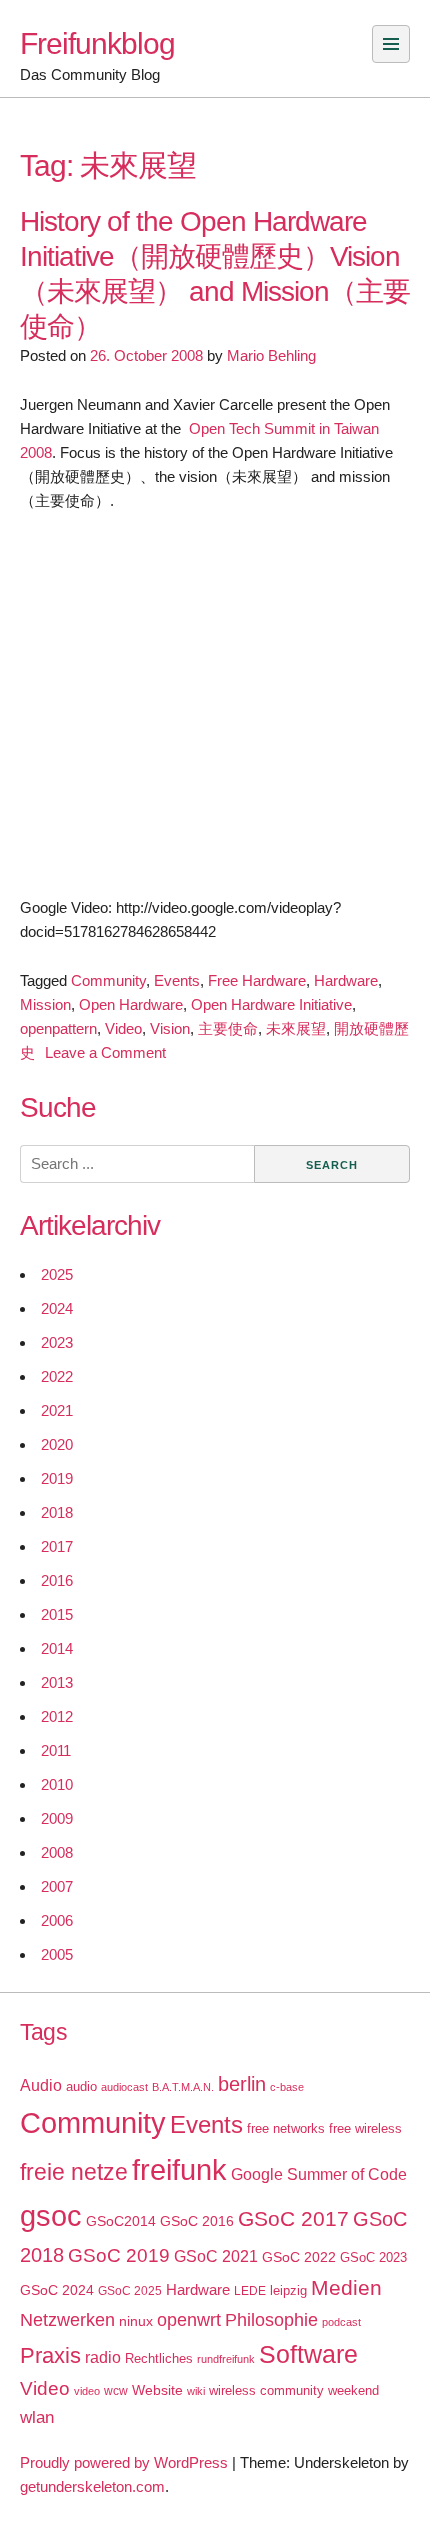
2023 (57, 1342)
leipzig (288, 2290)
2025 (57, 1274)
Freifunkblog (97, 43)
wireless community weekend (294, 2390)
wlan (37, 2417)
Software (308, 2354)
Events (177, 980)
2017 (57, 1546)
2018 (57, 1512)
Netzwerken (67, 2320)
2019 (57, 1478)
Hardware (346, 980)
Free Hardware (257, 980)
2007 (57, 1886)
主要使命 (228, 1028)
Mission (45, 1004)
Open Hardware (131, 1004)
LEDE (250, 2291)
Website (157, 2390)
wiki (196, 2391)
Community (108, 980)
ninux (136, 2321)
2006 (57, 1920)
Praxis (50, 2355)
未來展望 (296, 1028)
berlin (242, 2084)
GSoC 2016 (197, 2221)
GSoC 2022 (299, 2257)
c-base (287, 2087)
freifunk (179, 2170)
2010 (57, 1784)
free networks (286, 2128)
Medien (346, 2288)
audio (81, 2086)
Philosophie (271, 2320)
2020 (57, 1444)
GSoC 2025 (130, 2291)
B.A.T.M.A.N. (183, 2087)
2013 (57, 1682)
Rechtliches (159, 2358)
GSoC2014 (121, 2221)
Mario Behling (271, 355)
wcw (116, 2391)
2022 (57, 1376)
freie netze (74, 2172)
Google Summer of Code (319, 2174)
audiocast (124, 2087)
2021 (57, 1410)
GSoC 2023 (373, 2257)
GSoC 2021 (216, 2256)
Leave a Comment (105, 1052)
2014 (57, 1648)
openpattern (58, 1028)
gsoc (51, 2216)
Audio (41, 2085)
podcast (341, 2322)
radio (103, 2357)
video (87, 2391)
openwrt (189, 2320)
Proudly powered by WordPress (124, 2462)
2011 (56, 1750)
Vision (170, 1028)
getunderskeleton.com (92, 2486)
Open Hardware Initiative (271, 1004)
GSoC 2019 (119, 2255)
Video (123, 1028)
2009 (57, 1818)
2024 (57, 1308)
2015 (57, 1614)
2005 (57, 1954)
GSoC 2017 (293, 2218)
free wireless (365, 2128)
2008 (57, 1852)
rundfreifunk (226, 2359)
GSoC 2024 (57, 2290)
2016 (57, 1580)
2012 (57, 1716)
